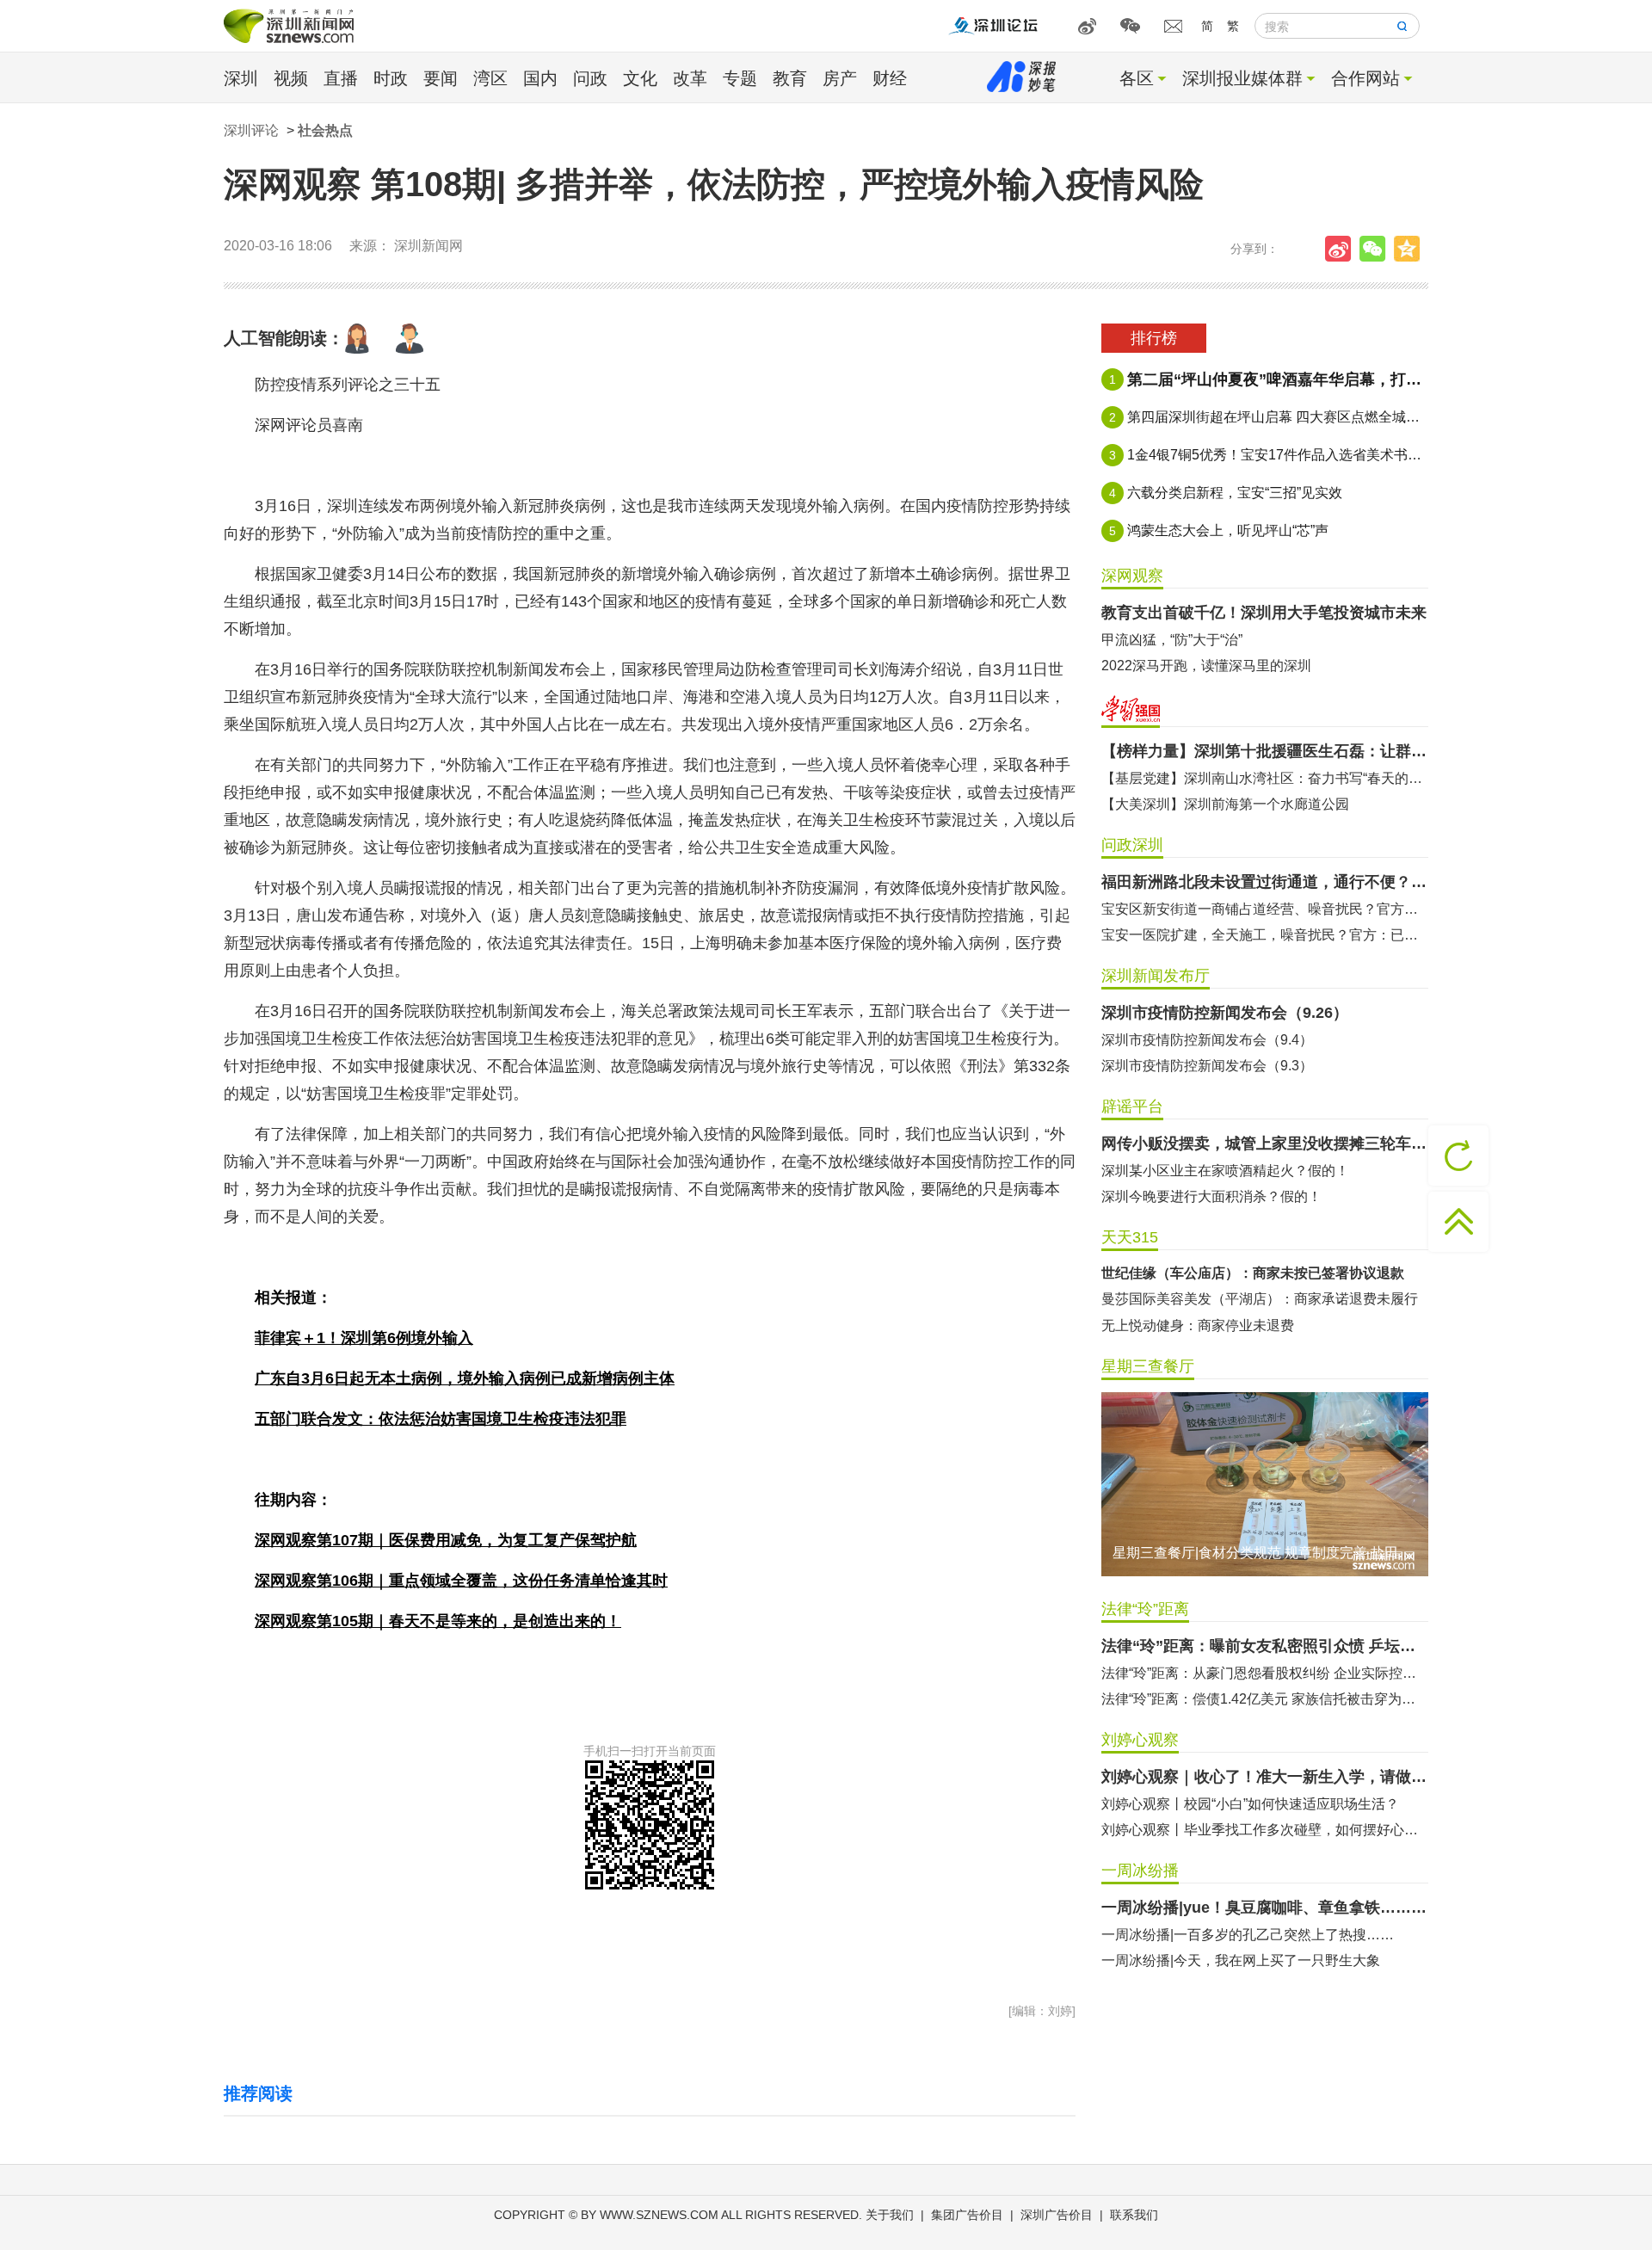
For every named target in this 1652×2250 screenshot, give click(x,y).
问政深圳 (1132, 845)
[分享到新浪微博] (1342, 249)
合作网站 (1365, 78)
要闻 (441, 78)
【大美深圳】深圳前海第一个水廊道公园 (1225, 804)
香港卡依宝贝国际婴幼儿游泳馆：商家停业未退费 (1253, 1299)
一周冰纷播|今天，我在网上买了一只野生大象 (1241, 1960)
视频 (291, 78)
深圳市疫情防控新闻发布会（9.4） (1207, 1040)
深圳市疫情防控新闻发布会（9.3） (1207, 1066)
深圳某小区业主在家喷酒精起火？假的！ (1225, 1171)
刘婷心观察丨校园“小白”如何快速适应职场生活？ (1250, 1804)
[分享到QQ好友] (1411, 249)
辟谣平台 (1132, 1107)
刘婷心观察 (1140, 1740)
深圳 (241, 78)
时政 (391, 78)
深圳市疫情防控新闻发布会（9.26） (1225, 1013)
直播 (341, 78)
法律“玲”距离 (1145, 1609)
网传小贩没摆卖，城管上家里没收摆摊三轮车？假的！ (1265, 1143)
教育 (790, 78)
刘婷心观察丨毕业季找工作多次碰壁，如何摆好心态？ (1265, 1830)
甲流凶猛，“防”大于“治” (1172, 640)
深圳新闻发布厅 (1156, 976)
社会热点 (325, 130)
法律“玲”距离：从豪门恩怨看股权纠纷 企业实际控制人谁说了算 (1265, 1673)
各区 (1137, 78)
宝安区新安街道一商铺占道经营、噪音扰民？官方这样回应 (1265, 909)
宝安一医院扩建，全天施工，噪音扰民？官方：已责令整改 (1265, 935)
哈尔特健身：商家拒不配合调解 (1198, 1273)
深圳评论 (251, 130)
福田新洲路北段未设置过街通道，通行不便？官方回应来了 (1265, 882)
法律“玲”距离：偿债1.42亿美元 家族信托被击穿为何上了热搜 (1265, 1699)
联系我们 (1134, 2215)
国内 (540, 78)
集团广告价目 (967, 2215)
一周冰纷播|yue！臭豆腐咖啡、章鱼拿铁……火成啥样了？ (1265, 1908)
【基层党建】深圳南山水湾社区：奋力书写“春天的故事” (1265, 778)
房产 (840, 78)
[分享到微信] (1377, 249)
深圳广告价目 (1057, 2215)
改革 (690, 78)
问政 (590, 78)
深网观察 (1132, 576)
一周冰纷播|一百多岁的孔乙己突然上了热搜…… (1248, 1935)
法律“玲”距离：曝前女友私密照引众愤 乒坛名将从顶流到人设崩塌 (1265, 1646)
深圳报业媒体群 (1242, 78)
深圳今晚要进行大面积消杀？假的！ (1211, 1196)
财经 (890, 78)
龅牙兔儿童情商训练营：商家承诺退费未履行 (1239, 1325)
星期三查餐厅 (1148, 1366)
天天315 (1130, 1237)
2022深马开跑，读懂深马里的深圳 (1206, 666)
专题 (740, 78)
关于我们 (890, 2215)
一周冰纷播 (1140, 1871)
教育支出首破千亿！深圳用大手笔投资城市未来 (1264, 613)
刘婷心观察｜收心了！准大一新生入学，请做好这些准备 (1265, 1777)
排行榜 (1154, 338)
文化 (640, 78)
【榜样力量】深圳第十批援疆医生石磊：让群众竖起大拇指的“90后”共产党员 (1265, 751)
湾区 (490, 78)
